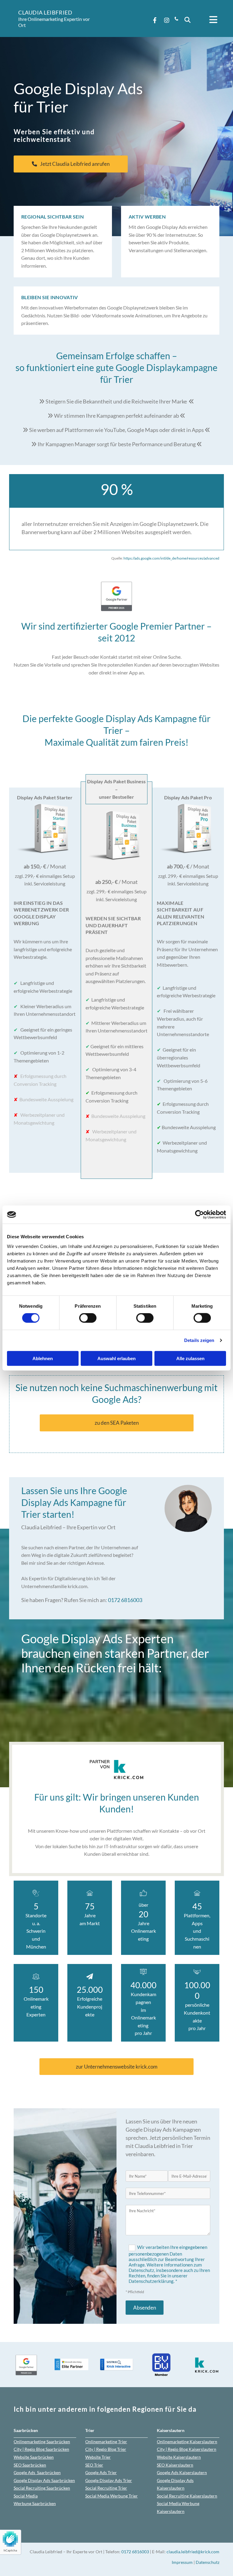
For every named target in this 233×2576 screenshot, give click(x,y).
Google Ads (37, 2472)
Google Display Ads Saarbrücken (44, 2480)
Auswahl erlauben (116, 1358)
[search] (187, 20)
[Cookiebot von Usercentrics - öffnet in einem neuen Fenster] (199, 1215)
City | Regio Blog (41, 2449)
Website (34, 2457)
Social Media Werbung (111, 2496)
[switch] (88, 1318)
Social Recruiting (106, 2488)
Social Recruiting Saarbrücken (42, 2488)
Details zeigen (199, 1340)
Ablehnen (43, 1358)
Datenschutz (208, 2562)
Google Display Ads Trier (109, 2480)
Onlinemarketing (42, 2442)
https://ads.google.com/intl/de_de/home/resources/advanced (171, 558)
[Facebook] (155, 20)
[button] (210, 20)
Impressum (182, 2562)
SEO (30, 2465)
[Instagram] (167, 20)
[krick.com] (116, 1769)
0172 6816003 (125, 1600)
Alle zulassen (190, 1358)
